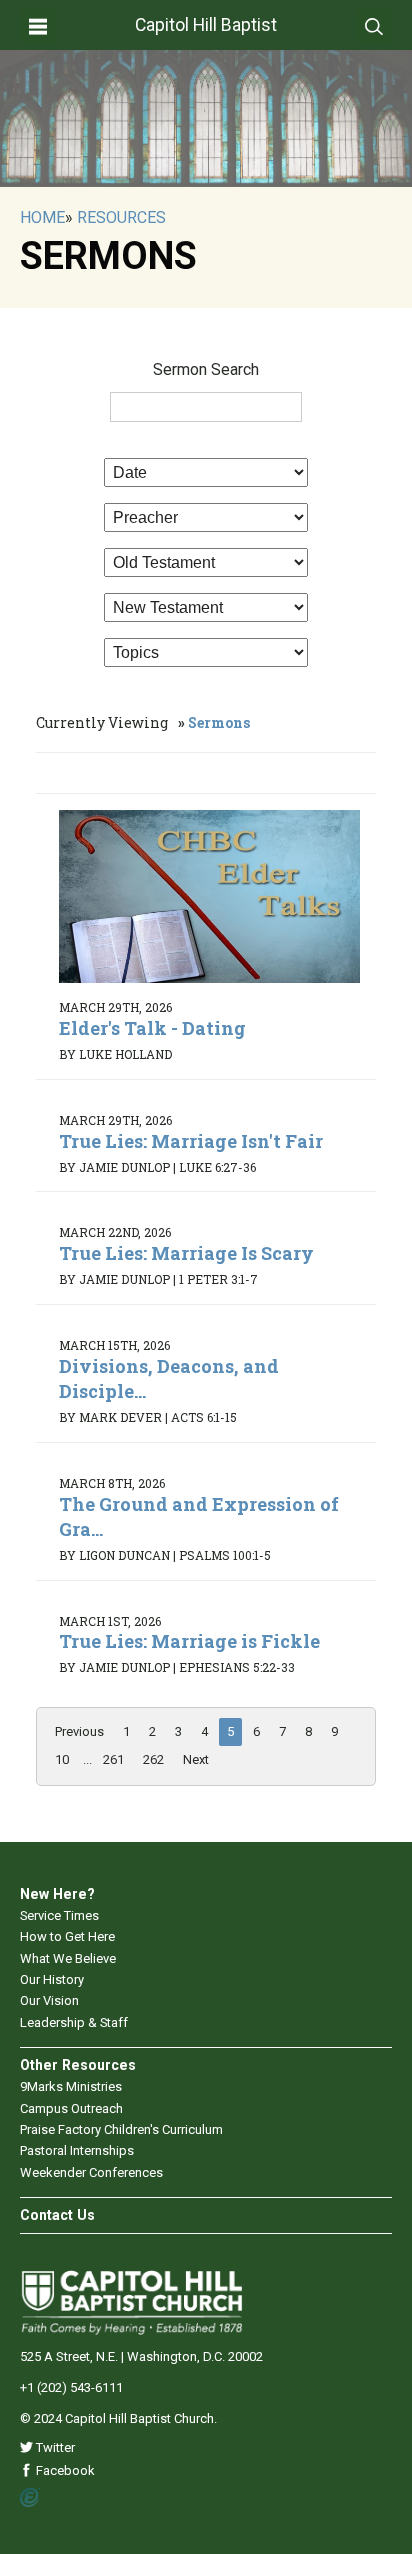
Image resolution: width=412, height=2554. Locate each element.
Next (196, 1759)
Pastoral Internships (77, 2150)
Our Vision (49, 2000)
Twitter (54, 2447)
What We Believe (68, 1958)
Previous (79, 1731)
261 (113, 1759)
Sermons (219, 722)
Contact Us (57, 2215)
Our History (52, 1979)
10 (62, 1759)
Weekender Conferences (91, 2172)
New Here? (57, 1894)
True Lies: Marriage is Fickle (189, 1641)
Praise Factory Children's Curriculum (121, 2129)
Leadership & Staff (74, 2022)
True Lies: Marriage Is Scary (186, 1253)
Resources (121, 217)
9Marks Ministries (71, 2086)
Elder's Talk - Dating (152, 1028)
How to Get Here (67, 1936)
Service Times (59, 1915)
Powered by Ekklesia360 (30, 2498)
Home (42, 217)
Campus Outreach (71, 2108)
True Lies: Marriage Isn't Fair (191, 1141)
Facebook (64, 2470)
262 (153, 1759)
